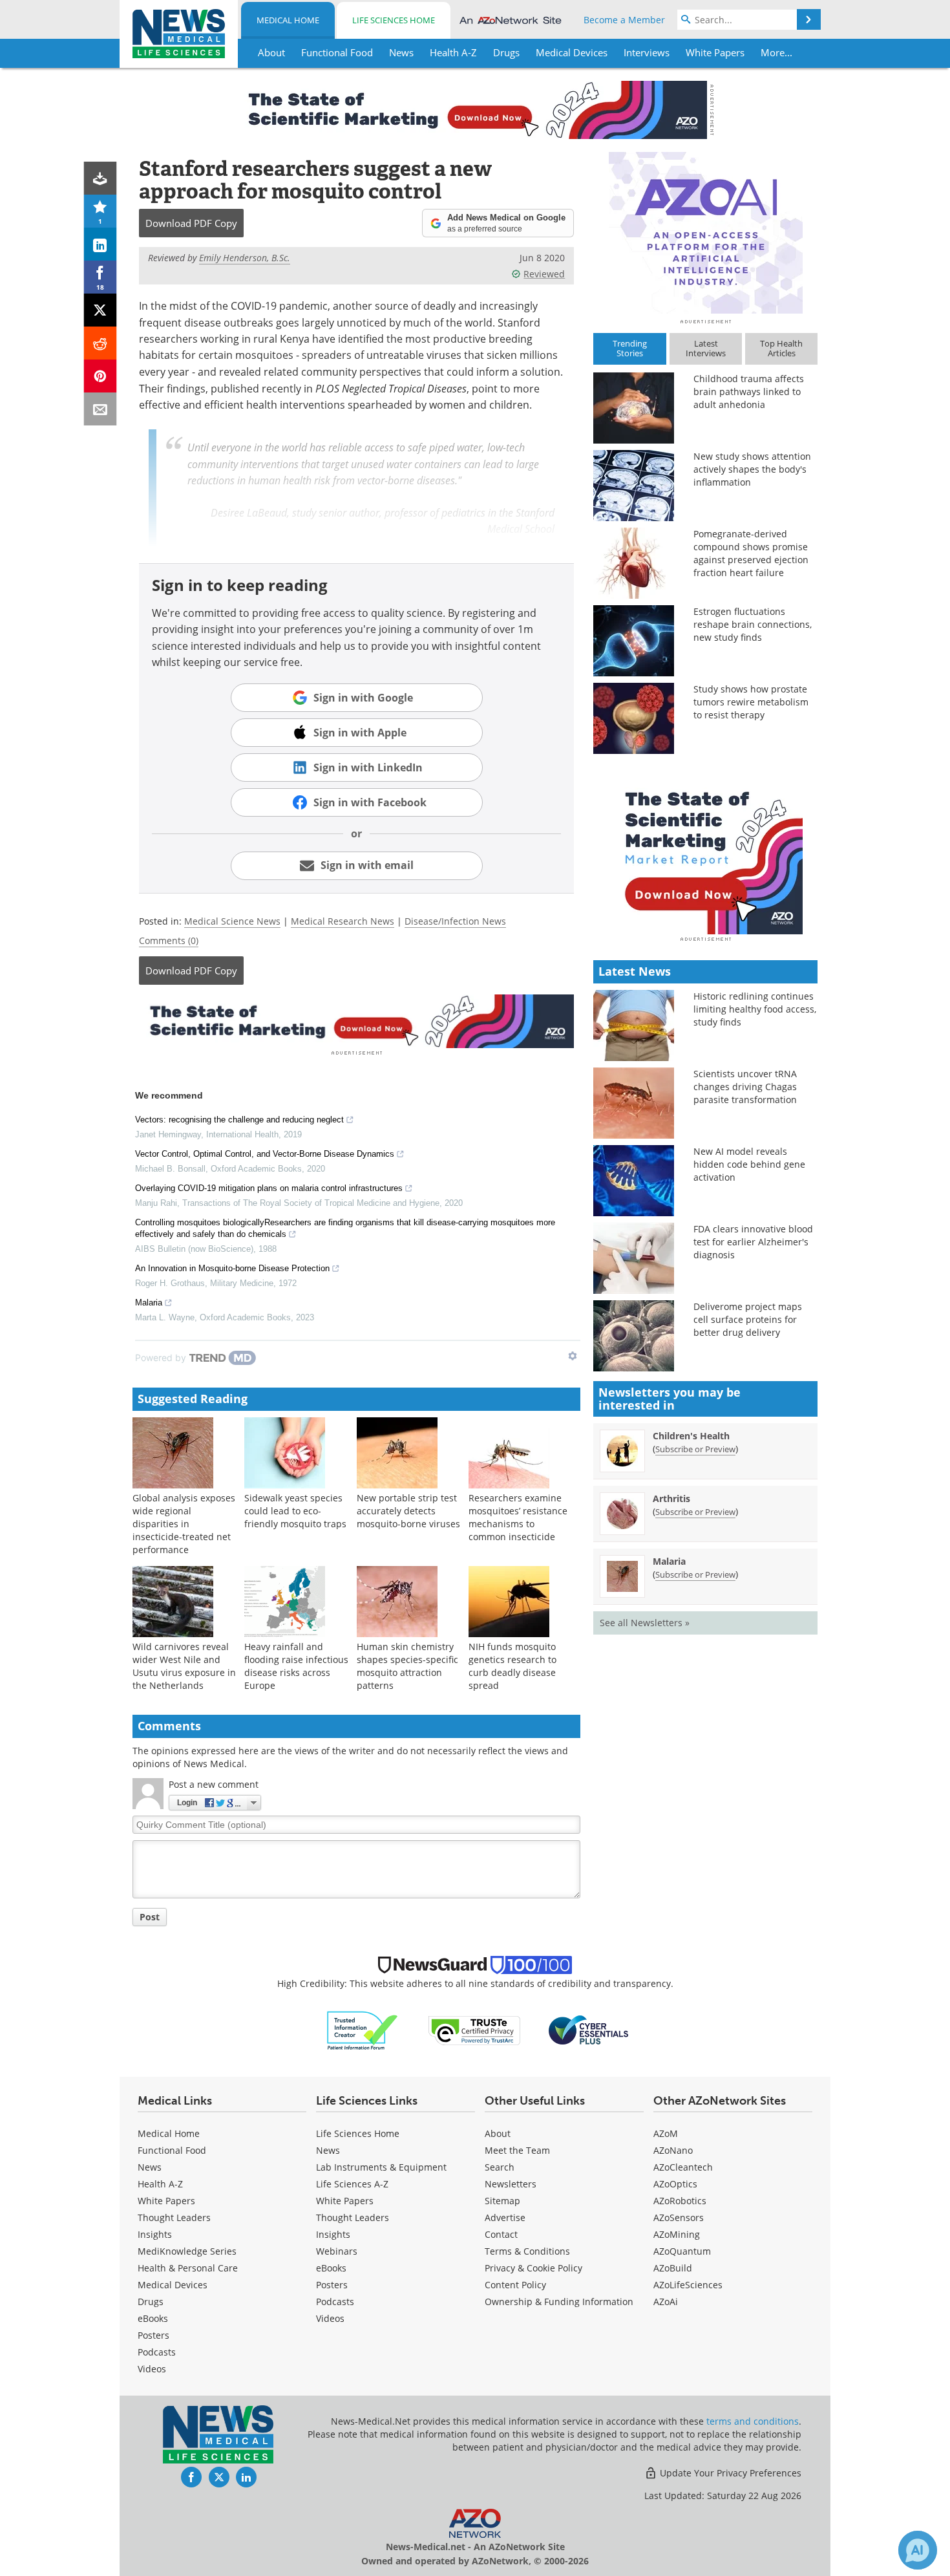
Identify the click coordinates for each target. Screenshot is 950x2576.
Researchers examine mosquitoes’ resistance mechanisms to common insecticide (518, 1517)
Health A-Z (160, 2184)
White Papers (166, 2201)
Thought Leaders (174, 2217)
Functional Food (172, 2150)
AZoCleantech (683, 2167)
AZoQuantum (682, 2251)
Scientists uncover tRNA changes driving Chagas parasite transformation (745, 1087)
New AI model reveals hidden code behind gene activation (749, 1164)
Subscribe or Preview (695, 1449)
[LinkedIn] (100, 244)
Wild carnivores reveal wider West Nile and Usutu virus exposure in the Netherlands (184, 1666)
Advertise (505, 2217)
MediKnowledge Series (187, 2251)
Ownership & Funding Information (559, 2302)
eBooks (153, 2318)
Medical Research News (343, 921)
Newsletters (511, 2184)
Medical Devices (173, 2285)
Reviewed (544, 274)
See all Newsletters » (645, 1623)
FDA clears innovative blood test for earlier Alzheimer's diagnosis (753, 1242)
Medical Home (288, 20)
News (150, 2167)
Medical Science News (232, 921)
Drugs (151, 2302)
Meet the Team (517, 2150)
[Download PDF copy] (100, 178)
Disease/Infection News (455, 921)
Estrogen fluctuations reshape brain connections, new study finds (753, 624)
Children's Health (691, 1436)
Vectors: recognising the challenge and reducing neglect (239, 1120)
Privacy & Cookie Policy (533, 2268)
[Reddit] (100, 343)
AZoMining (677, 2234)
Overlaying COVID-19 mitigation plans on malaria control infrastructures (269, 1188)
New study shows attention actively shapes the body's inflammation (752, 469)
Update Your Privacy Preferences (729, 2473)
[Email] (100, 409)
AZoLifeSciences (688, 2285)
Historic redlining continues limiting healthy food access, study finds (755, 1009)
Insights (155, 2234)
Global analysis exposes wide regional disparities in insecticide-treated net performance (184, 1524)
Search (500, 2167)
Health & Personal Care (188, 2268)
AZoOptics (675, 2184)
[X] (100, 310)
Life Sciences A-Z (352, 2184)
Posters (153, 2335)
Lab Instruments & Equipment (381, 2167)
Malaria (149, 1303)
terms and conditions (753, 2421)
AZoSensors (679, 2217)
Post (150, 1917)
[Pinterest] (100, 376)
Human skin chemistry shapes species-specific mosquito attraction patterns (407, 1666)
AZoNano (673, 2150)
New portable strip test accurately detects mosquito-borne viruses (408, 1511)
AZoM (666, 2133)
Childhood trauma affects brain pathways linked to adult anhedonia (749, 392)
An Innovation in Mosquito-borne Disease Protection (232, 1268)
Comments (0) (169, 940)
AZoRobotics (680, 2201)
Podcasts (157, 2352)
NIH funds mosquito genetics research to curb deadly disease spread (512, 1666)
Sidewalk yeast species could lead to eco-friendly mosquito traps (295, 1511)
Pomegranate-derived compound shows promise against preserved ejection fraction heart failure (751, 553)
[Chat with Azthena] (918, 2550)
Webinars (337, 2251)
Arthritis (671, 1498)
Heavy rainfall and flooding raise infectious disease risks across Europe (296, 1666)
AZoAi (666, 2302)
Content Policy (515, 2285)
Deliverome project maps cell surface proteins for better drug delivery (748, 1319)
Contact (501, 2234)
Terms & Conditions (527, 2251)
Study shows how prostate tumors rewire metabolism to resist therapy (751, 702)
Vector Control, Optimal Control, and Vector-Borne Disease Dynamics (265, 1154)
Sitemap (502, 2201)
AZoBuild (673, 2268)
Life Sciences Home (394, 20)
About (498, 2133)
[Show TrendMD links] (573, 1356)
